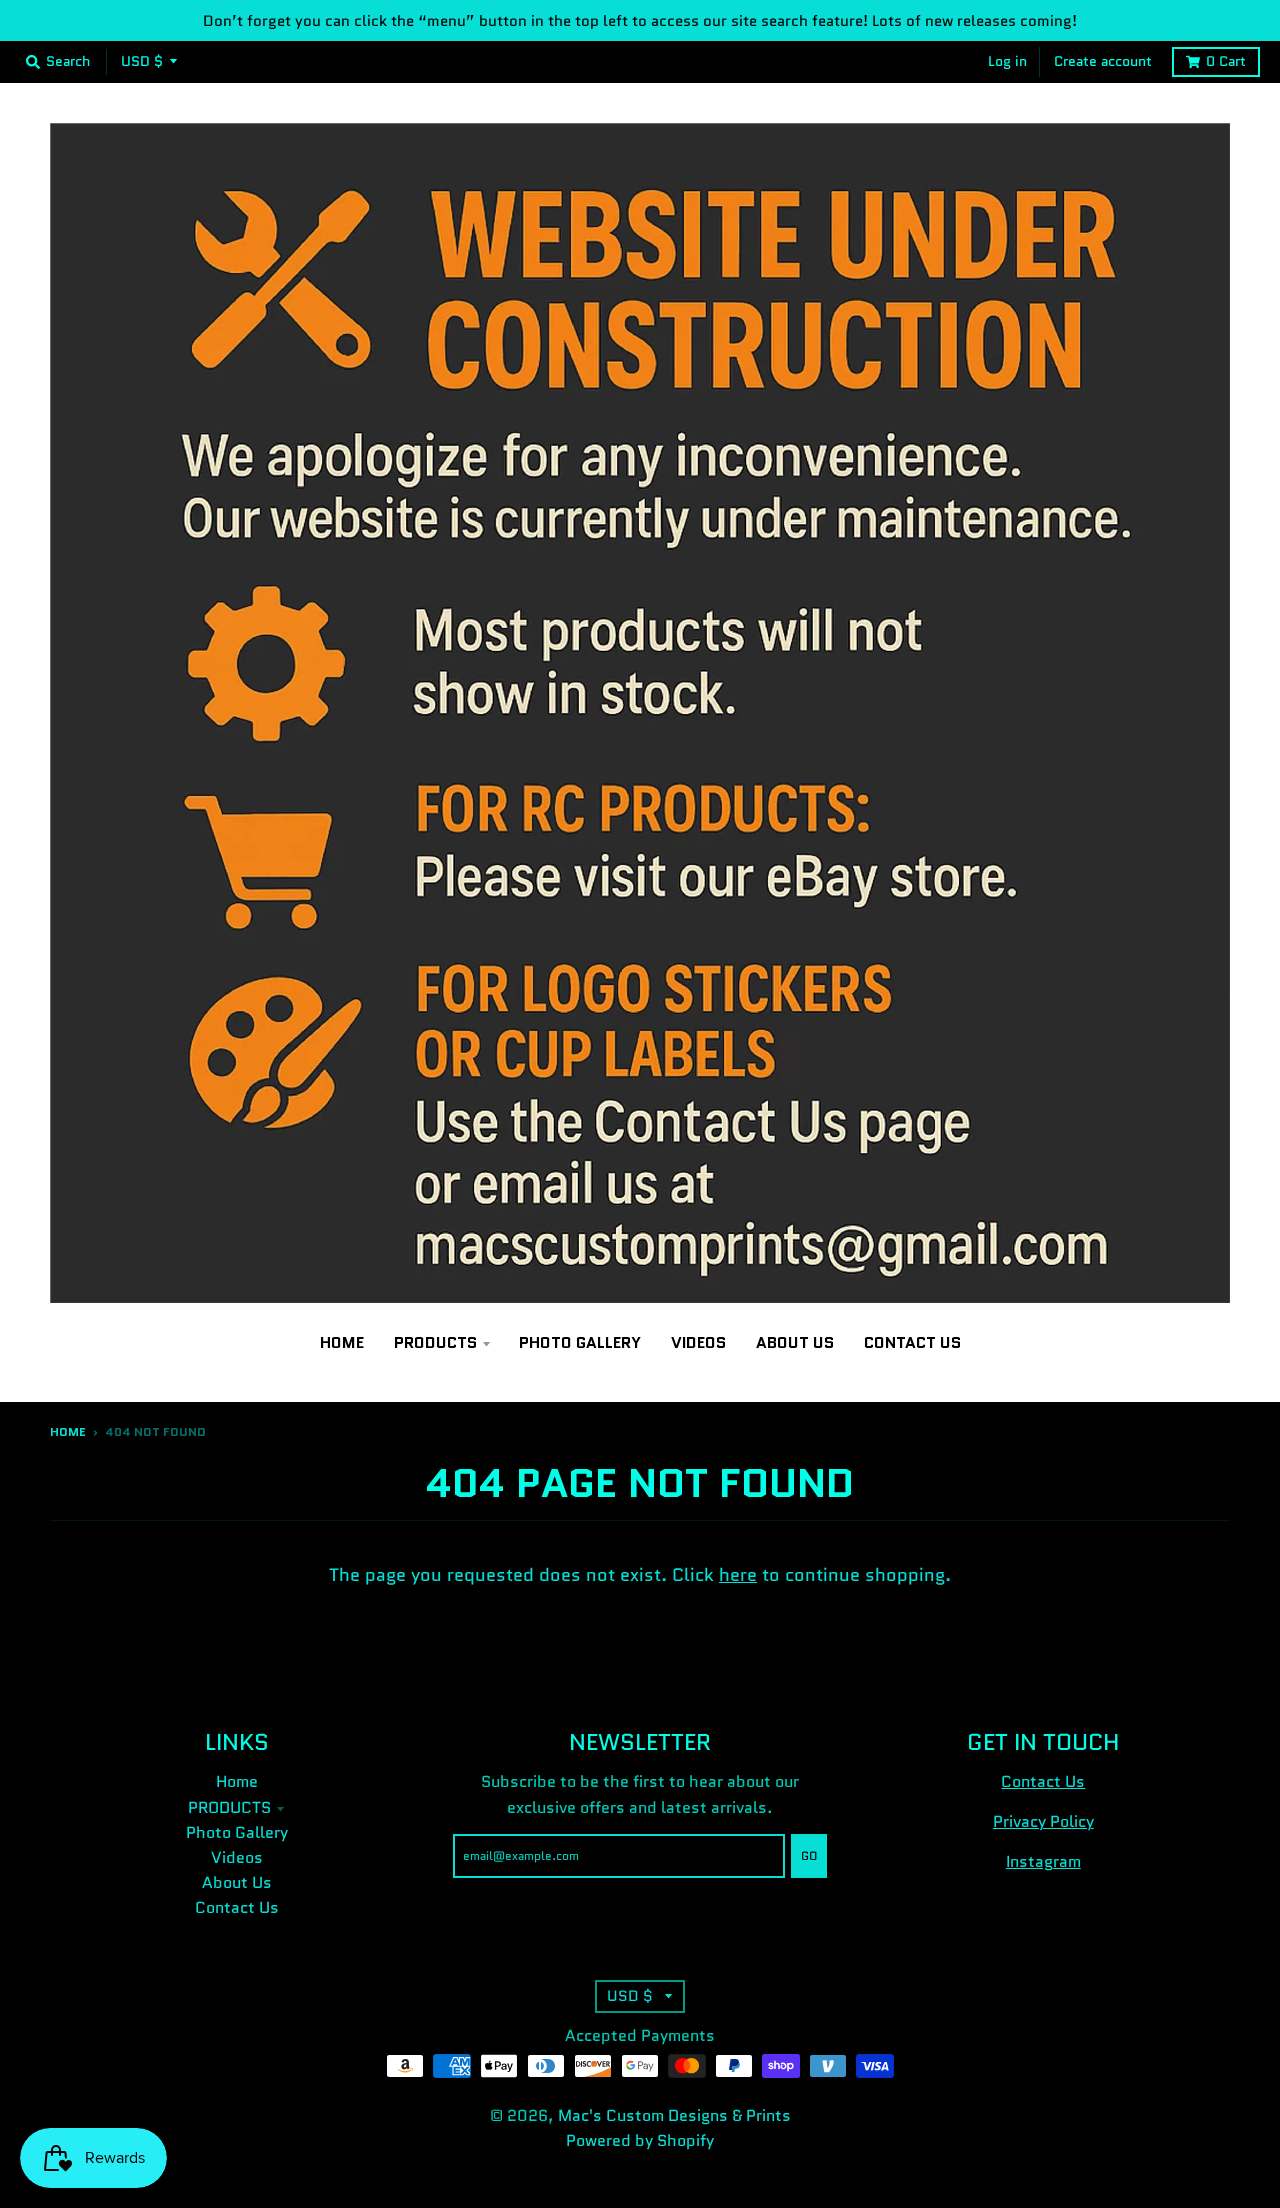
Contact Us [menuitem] (912, 1342)
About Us (237, 1882)
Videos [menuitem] (698, 1342)
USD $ (142, 61)
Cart (1226, 61)
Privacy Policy (1043, 1821)
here (738, 1575)
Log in (1007, 61)
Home (68, 1432)
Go (809, 1856)
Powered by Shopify (640, 2140)
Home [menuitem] (342, 1342)
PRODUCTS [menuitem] (435, 1342)
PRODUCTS (229, 1807)
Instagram (1043, 1861)
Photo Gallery (237, 1832)
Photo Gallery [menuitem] (580, 1342)
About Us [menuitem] (795, 1342)
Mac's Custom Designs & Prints (674, 2115)
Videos (237, 1857)
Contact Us (237, 1907)
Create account (1103, 61)
